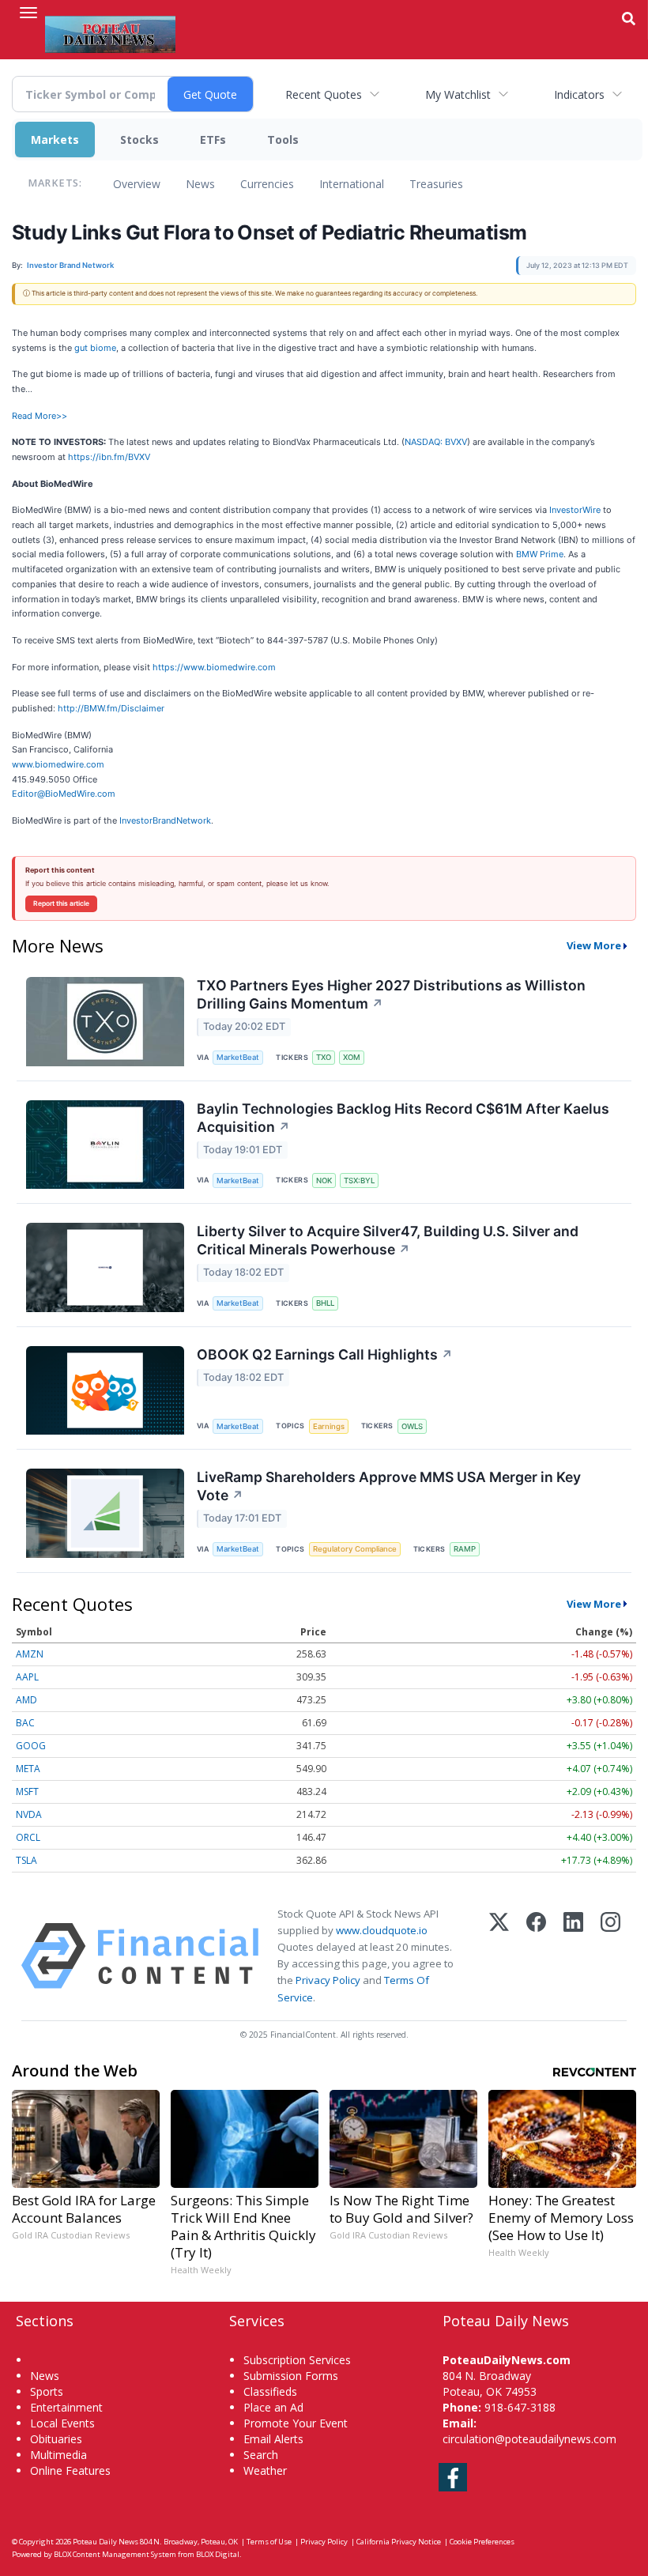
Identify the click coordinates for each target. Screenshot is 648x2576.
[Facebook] (536, 1956)
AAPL (27, 1677)
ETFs (213, 140)
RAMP (465, 1549)
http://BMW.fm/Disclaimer (111, 708)
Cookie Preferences (482, 2542)
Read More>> (40, 416)
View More (594, 945)
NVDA (29, 1814)
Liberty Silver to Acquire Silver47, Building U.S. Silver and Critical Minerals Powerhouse (388, 1240)
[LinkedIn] (573, 1956)
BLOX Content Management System (115, 2554)
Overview (137, 184)
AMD (26, 1700)
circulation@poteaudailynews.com (529, 2439)
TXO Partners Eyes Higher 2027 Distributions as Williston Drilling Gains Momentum (391, 994)
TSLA (26, 1860)
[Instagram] (610, 1956)
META (28, 1769)
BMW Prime (540, 554)
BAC (25, 1723)
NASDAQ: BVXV (436, 442)
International (352, 184)
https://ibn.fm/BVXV (109, 457)
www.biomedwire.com (58, 764)
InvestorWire (575, 510)
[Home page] (110, 32)
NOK (324, 1181)
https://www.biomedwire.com (214, 667)
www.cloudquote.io (382, 1930)
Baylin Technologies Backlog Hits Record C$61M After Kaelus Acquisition (403, 1118)
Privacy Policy (328, 1980)
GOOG (31, 1746)
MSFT (27, 1792)
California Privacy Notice (399, 2542)
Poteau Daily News (105, 2542)
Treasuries (436, 184)
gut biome (95, 348)
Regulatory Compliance (355, 1549)
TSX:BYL (359, 1181)
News (200, 184)
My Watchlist (458, 94)
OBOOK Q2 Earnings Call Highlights (325, 1354)
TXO (324, 1057)
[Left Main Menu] (28, 13)
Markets (55, 140)
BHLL (325, 1303)
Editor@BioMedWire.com (64, 794)
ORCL (28, 1837)
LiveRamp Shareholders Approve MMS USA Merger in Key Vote (389, 1486)
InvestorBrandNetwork (165, 820)
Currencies (267, 184)
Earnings (329, 1426)
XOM (352, 1057)
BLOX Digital (218, 2554)
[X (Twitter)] (499, 1956)
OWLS (412, 1426)
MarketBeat (238, 1057)
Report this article (61, 903)
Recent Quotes (324, 94)
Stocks (139, 140)
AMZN (30, 1654)
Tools (283, 140)
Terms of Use (269, 2542)
